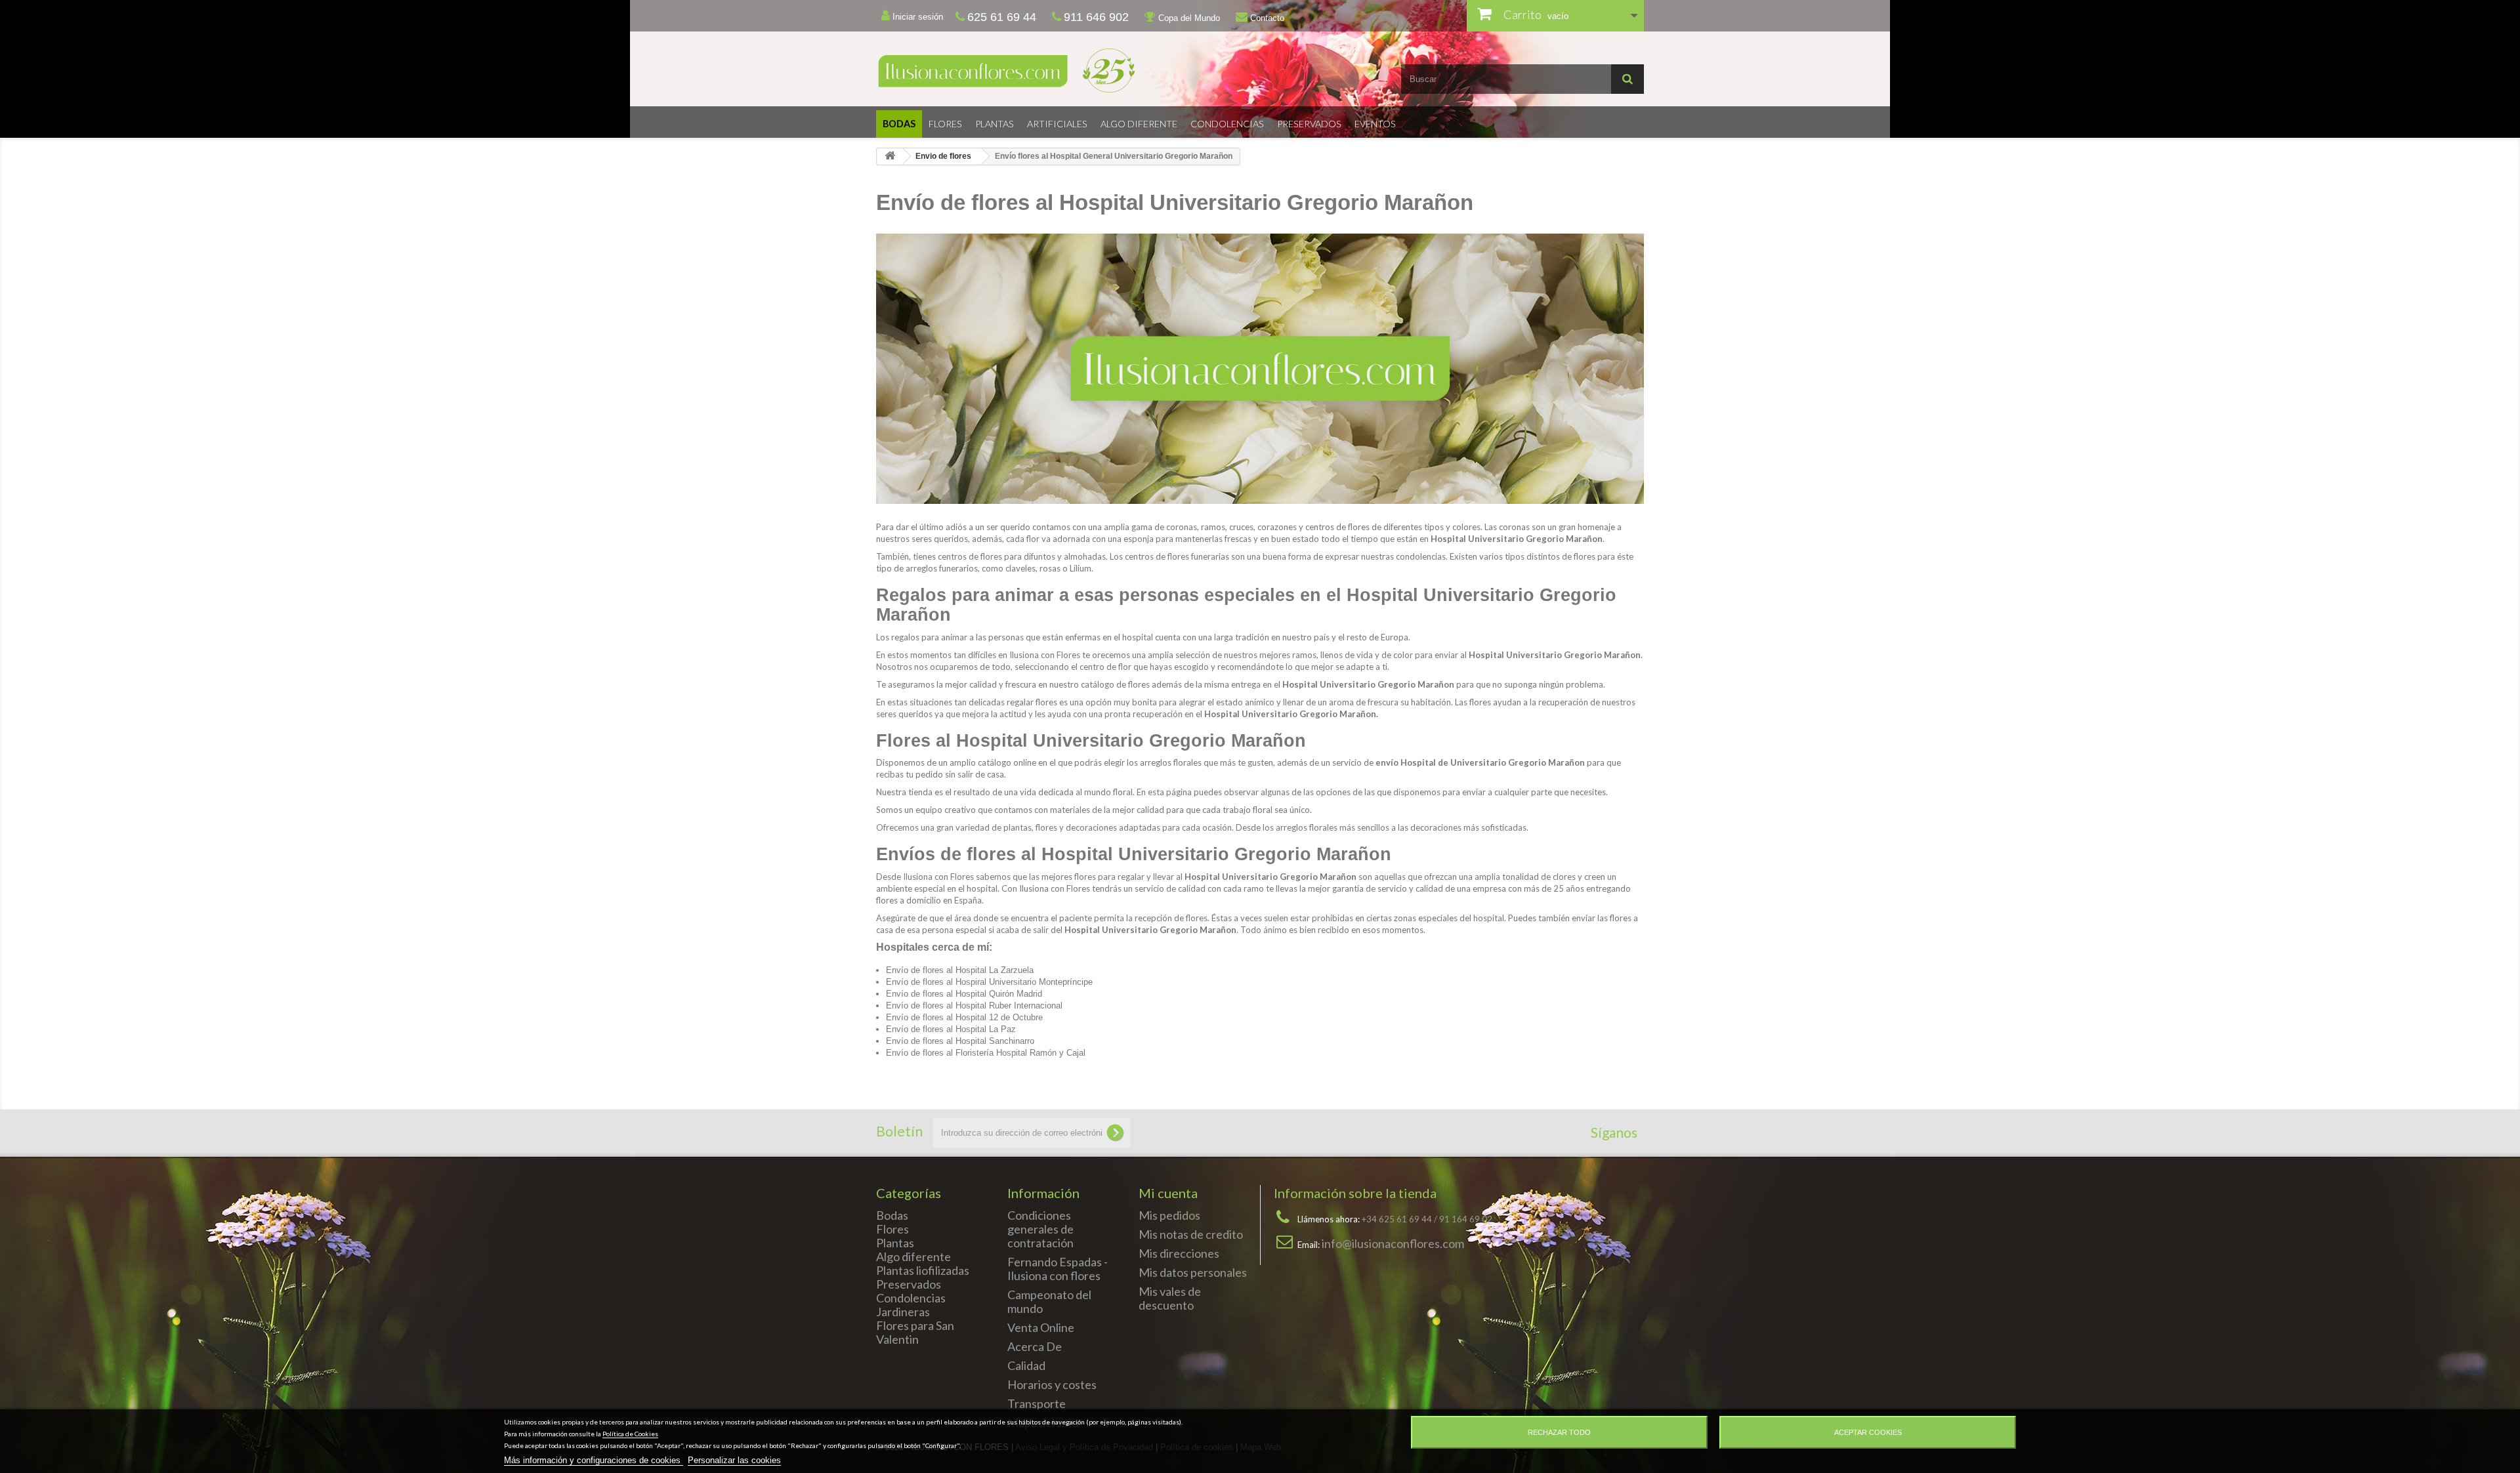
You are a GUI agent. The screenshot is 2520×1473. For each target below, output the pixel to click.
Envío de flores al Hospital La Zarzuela (960, 970)
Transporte (1037, 1403)
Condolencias (1227, 124)
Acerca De (1035, 1346)
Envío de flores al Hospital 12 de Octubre (964, 1017)
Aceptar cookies (1868, 1432)
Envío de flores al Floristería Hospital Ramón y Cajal (986, 1053)
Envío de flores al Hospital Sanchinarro (960, 1041)
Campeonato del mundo (1049, 1301)
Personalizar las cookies (734, 1460)
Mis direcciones (1179, 1253)
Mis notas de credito (1191, 1234)
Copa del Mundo (1188, 18)
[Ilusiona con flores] (1063, 71)
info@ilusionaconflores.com (1393, 1243)
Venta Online (1041, 1327)
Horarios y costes (1052, 1384)
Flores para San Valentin (915, 1332)
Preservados (1309, 124)
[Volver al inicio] (890, 156)
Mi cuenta (1168, 1193)
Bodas (899, 124)
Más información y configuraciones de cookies (594, 1460)
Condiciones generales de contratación (1040, 1229)
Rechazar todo (1559, 1432)
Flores (945, 124)
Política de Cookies (630, 1434)
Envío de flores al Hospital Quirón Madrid (964, 994)
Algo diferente (1139, 124)
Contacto (1266, 18)
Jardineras (903, 1312)
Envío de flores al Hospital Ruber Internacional (974, 1006)
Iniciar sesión (916, 17)
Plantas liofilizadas (923, 1270)
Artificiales (1057, 124)
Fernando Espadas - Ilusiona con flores (1058, 1269)
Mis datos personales (1193, 1272)
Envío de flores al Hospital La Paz (951, 1029)
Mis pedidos (1169, 1215)
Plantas (995, 124)
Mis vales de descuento (1170, 1298)
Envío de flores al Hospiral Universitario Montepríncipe (989, 982)
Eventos (1375, 124)
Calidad (1026, 1365)
